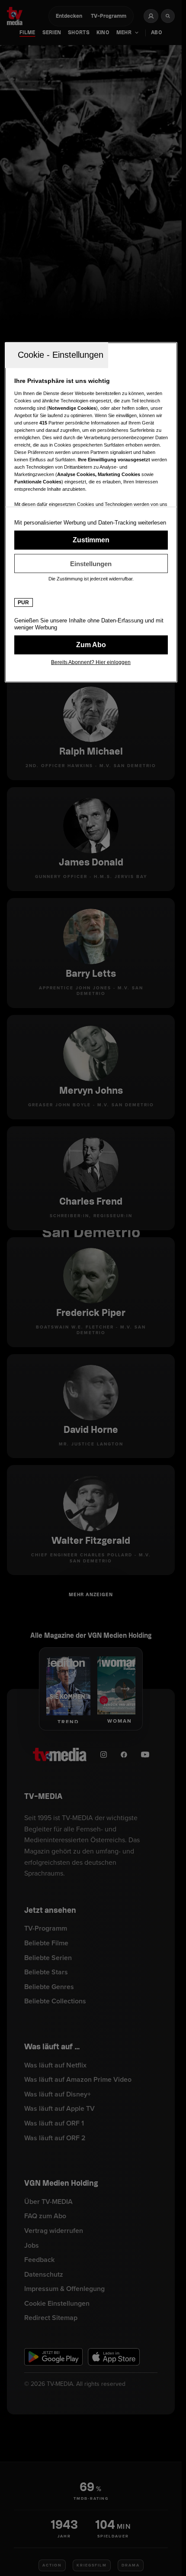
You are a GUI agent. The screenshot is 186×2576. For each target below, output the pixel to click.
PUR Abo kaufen (91, 645)
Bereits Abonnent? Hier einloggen (91, 662)
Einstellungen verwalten (91, 564)
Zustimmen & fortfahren (91, 540)
